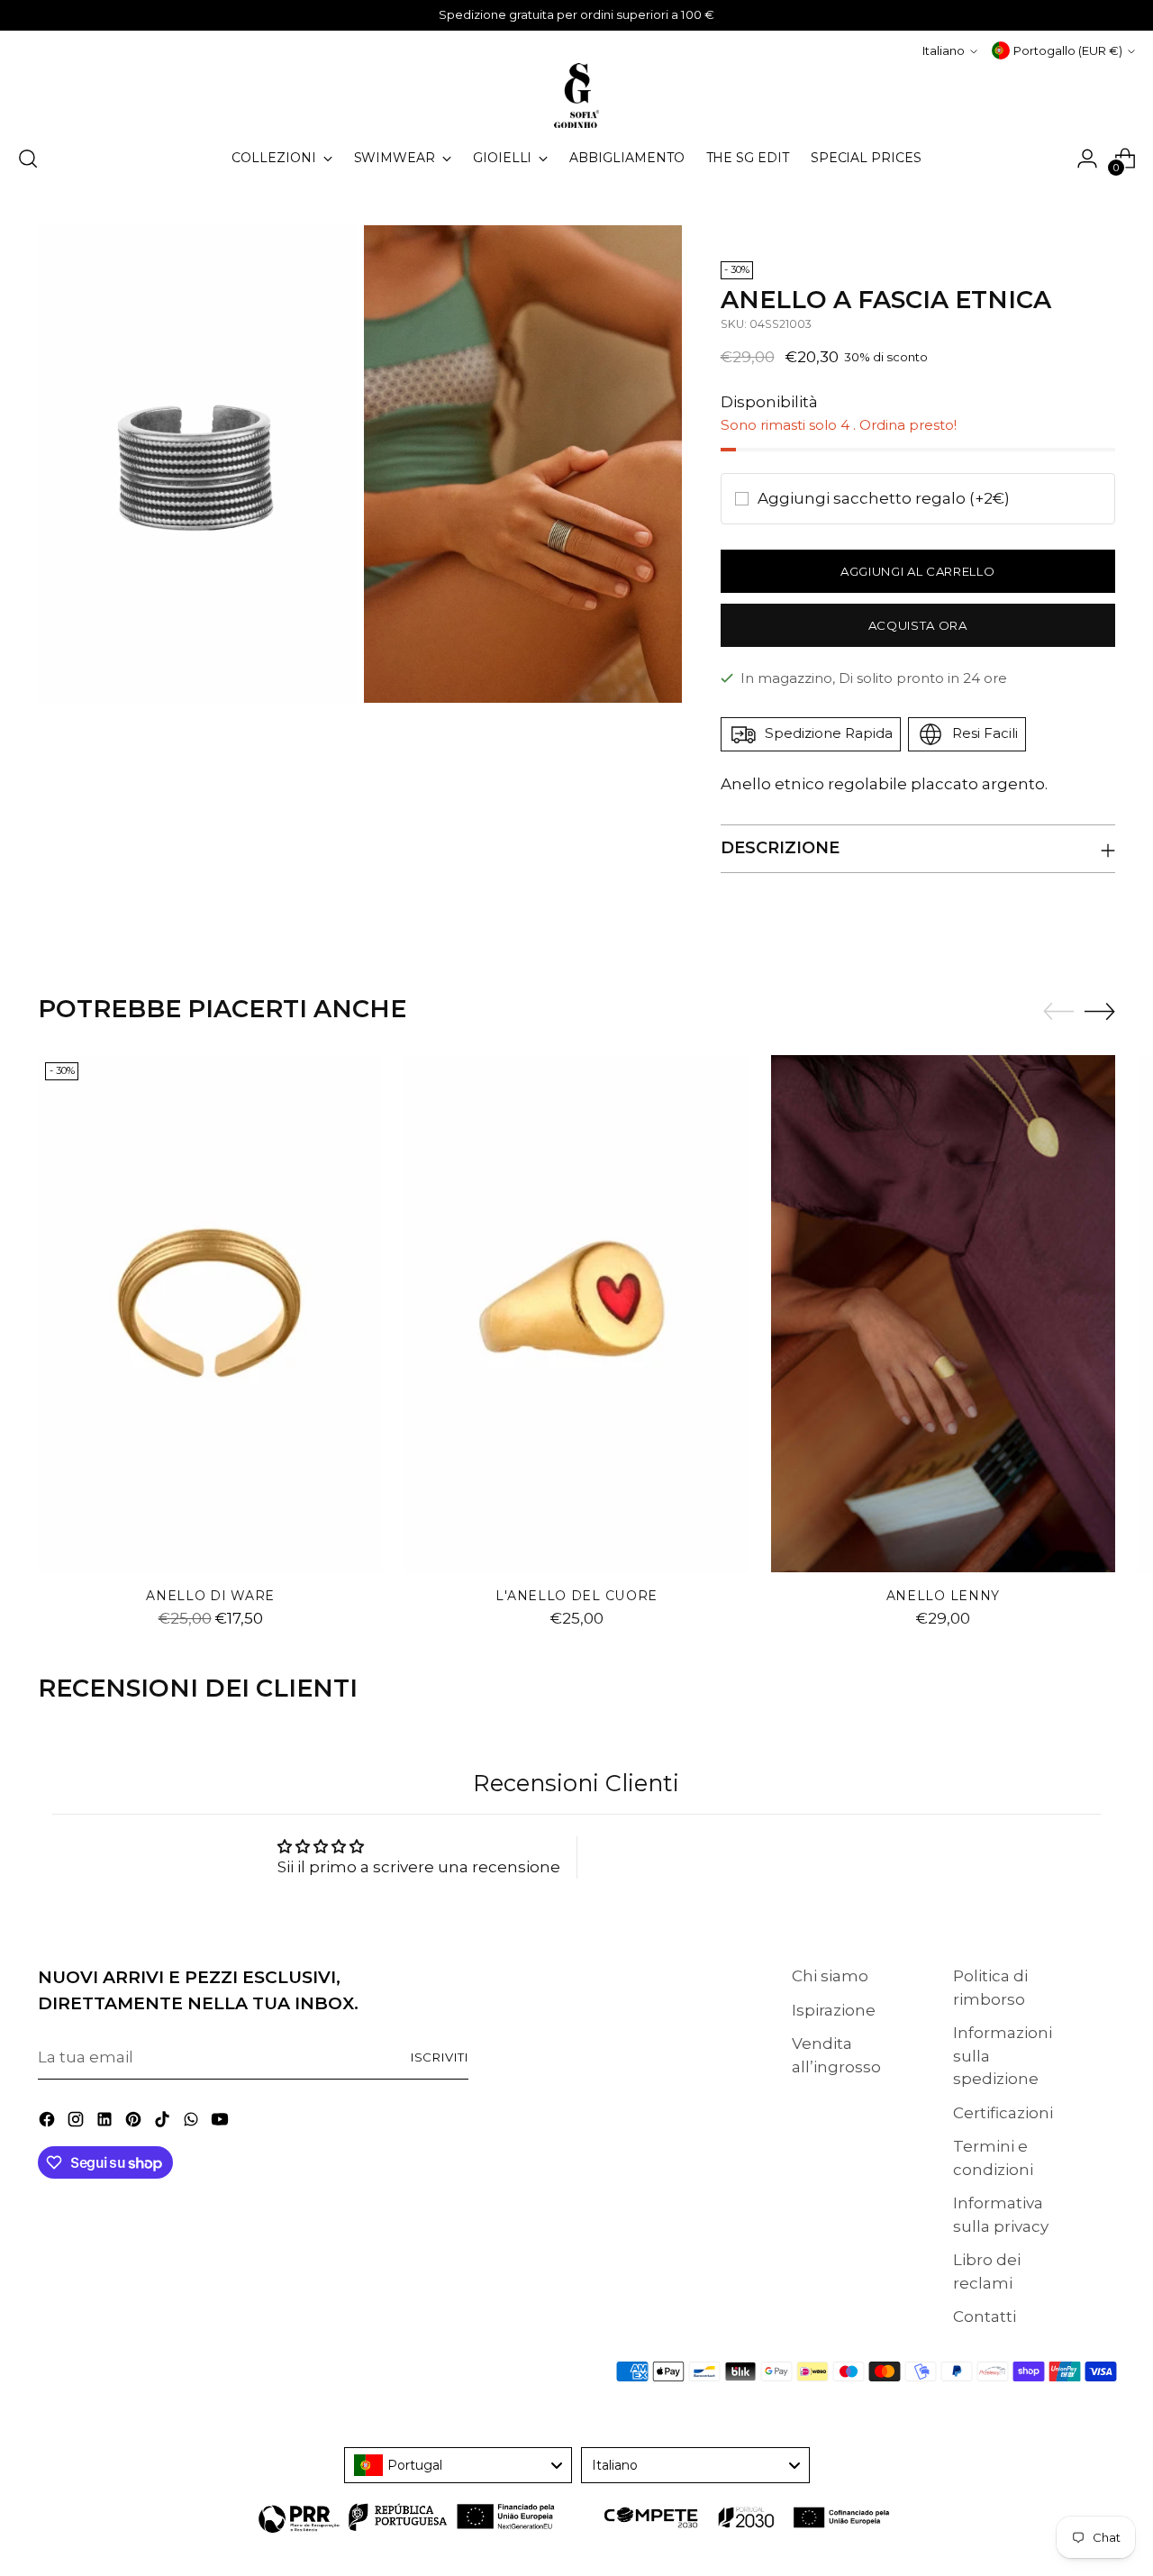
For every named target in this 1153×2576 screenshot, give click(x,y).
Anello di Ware (210, 1596)
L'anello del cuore (576, 1596)
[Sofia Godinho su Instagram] (77, 2123)
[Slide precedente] (1058, 1012)
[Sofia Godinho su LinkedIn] (106, 2123)
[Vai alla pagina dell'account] (1087, 159)
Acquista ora (918, 625)
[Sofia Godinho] (576, 96)
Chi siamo (830, 1976)
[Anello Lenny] (944, 1314)
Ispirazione (834, 2010)
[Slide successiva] (1100, 1011)
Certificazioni (1003, 2113)
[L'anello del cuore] (577, 1314)
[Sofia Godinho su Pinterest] (135, 2123)
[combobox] (458, 2465)
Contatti (985, 2317)
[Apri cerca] (28, 159)
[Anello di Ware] (210, 1314)
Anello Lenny (943, 1596)
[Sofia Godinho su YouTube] (222, 2123)
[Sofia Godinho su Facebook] (49, 2123)
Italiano (944, 50)
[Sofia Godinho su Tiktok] (164, 2123)
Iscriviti (440, 2057)
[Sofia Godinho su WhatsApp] (193, 2123)
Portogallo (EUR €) (1068, 50)
